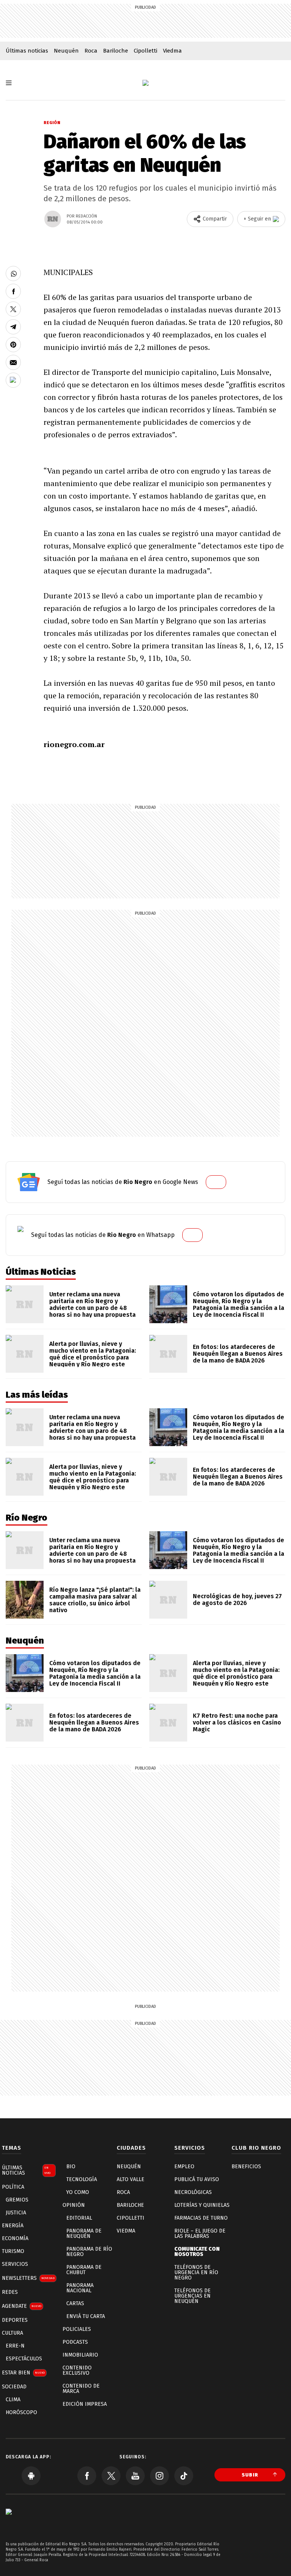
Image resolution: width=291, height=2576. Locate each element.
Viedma (172, 51)
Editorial (79, 2218)
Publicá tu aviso (197, 2179)
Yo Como (78, 2192)
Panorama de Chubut (84, 2270)
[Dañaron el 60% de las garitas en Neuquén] (13, 273)
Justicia (16, 2213)
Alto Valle (131, 2179)
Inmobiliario (80, 2355)
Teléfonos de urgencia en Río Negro (196, 2272)
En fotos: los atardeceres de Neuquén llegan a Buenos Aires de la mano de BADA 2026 (238, 1354)
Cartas (75, 2303)
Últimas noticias (27, 51)
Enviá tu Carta (86, 2316)
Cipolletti (145, 51)
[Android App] (31, 2476)
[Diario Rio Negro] (9, 2523)
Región (52, 123)
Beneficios (246, 2167)
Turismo (13, 2251)
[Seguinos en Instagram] (160, 2476)
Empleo (184, 2167)
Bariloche (116, 51)
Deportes (15, 2320)
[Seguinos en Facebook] (87, 2476)
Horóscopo (21, 2412)
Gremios (17, 2200)
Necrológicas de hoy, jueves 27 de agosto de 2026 (237, 1600)
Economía (15, 2238)
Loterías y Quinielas (202, 2205)
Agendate (22, 2306)
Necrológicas (193, 2192)
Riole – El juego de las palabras (200, 2233)
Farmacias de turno (201, 2218)
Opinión (74, 2205)
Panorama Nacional (80, 2288)
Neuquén (66, 51)
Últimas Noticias (26, 2170)
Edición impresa (85, 2404)
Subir (250, 2475)
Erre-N (15, 2346)
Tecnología (82, 2179)
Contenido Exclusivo (77, 2370)
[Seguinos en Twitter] (111, 2476)
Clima (13, 2400)
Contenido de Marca (81, 2389)
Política (13, 2187)
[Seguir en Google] (13, 380)
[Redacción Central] (53, 219)
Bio (71, 2167)
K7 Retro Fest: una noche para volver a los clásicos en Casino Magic (237, 1722)
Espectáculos (24, 2359)
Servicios (15, 2264)
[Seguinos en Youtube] (135, 2476)
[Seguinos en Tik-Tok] (184, 2476)
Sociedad (14, 2387)
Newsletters (28, 2278)
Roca (91, 51)
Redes (10, 2292)
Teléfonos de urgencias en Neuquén (192, 2296)
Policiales (77, 2329)
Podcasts (75, 2342)
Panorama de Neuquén (84, 2233)
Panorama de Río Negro (89, 2252)
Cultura (13, 2333)
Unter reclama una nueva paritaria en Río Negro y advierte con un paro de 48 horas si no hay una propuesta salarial (92, 1308)
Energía (13, 2226)
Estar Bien (23, 2373)
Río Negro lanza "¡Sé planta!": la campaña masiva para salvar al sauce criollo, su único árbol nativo (95, 1600)
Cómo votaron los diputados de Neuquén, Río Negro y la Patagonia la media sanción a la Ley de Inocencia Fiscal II (239, 1304)
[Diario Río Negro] (145, 83)
